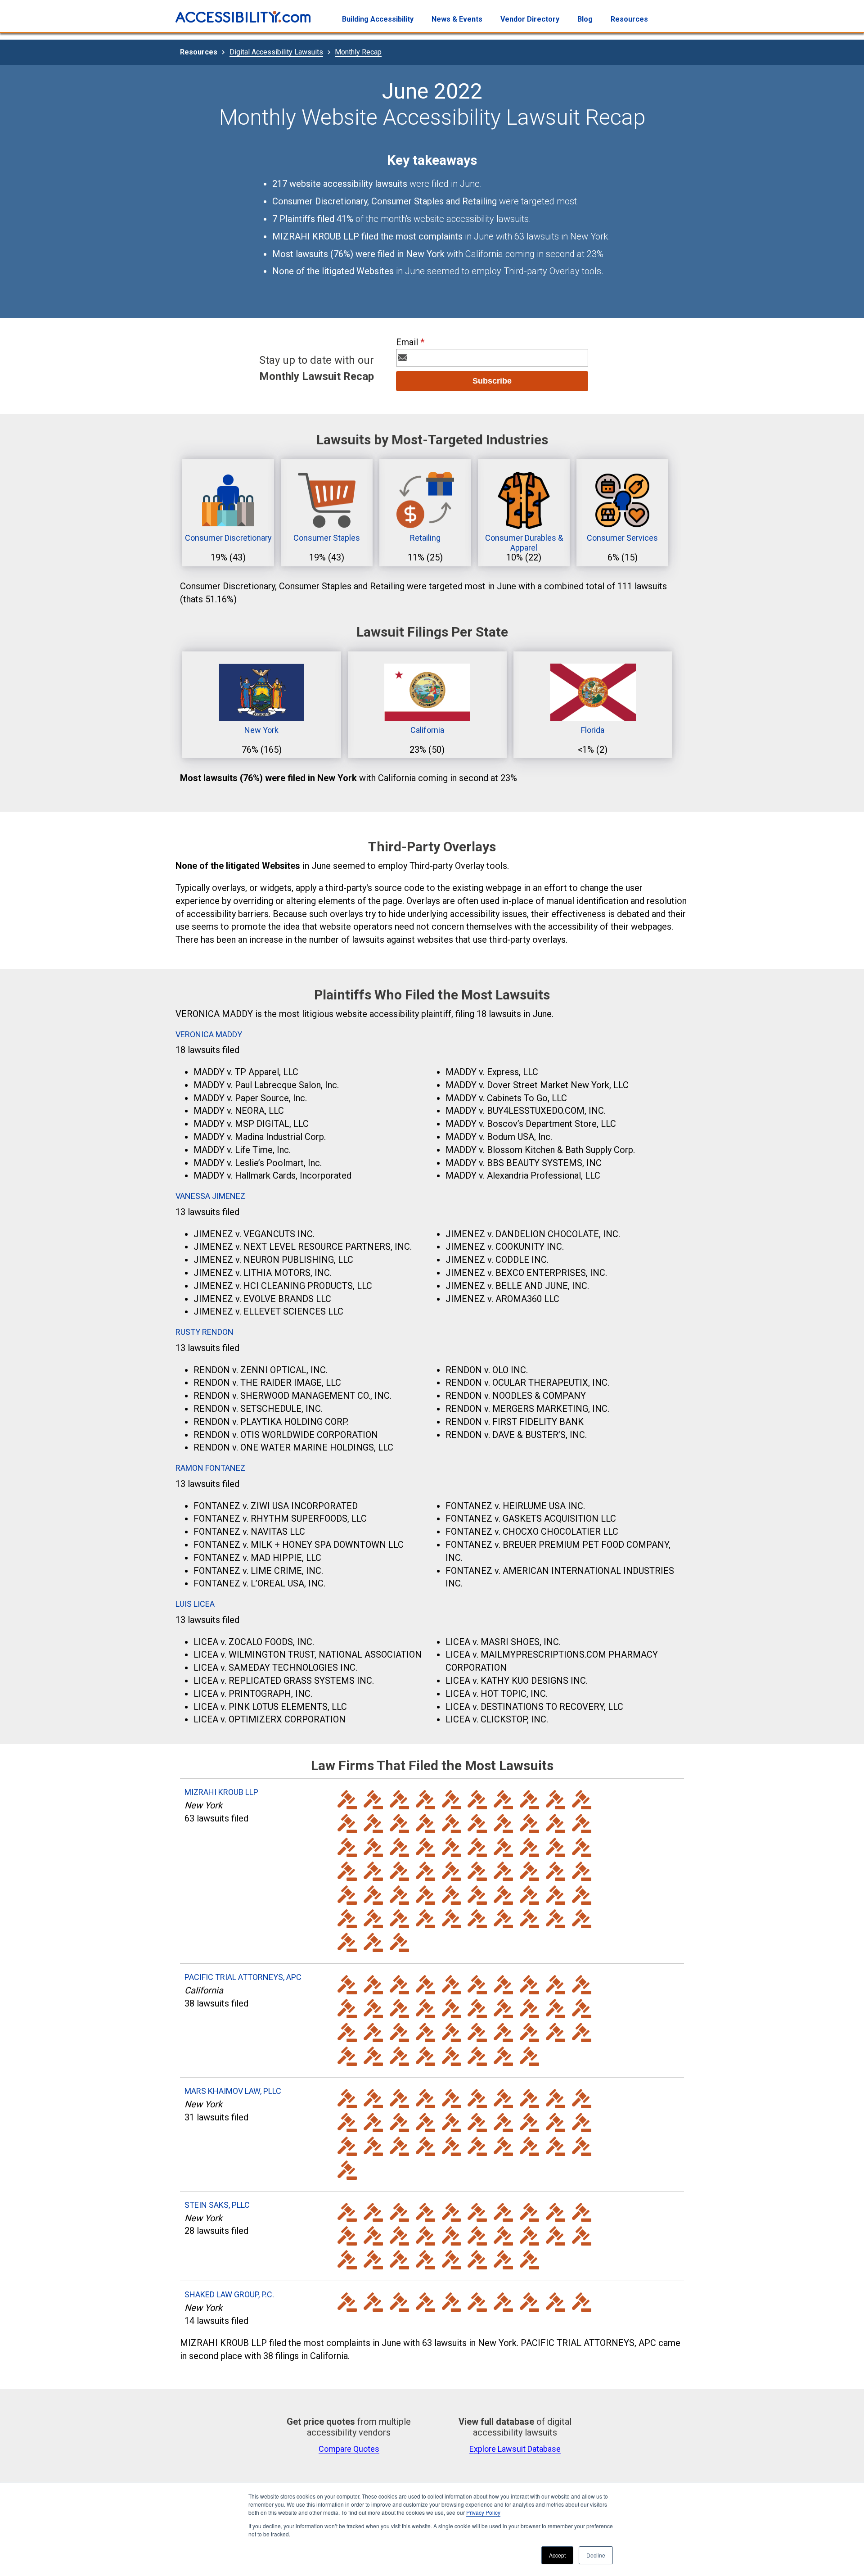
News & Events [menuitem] (457, 19)
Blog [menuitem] (585, 19)
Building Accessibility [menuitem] (378, 19)
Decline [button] (596, 2555)
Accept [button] (557, 2555)
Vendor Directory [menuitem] (530, 19)
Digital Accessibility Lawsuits (276, 52)
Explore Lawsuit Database (515, 2460)
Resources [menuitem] (629, 19)
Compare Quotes (349, 2460)
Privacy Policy (483, 2512)
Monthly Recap (358, 52)
